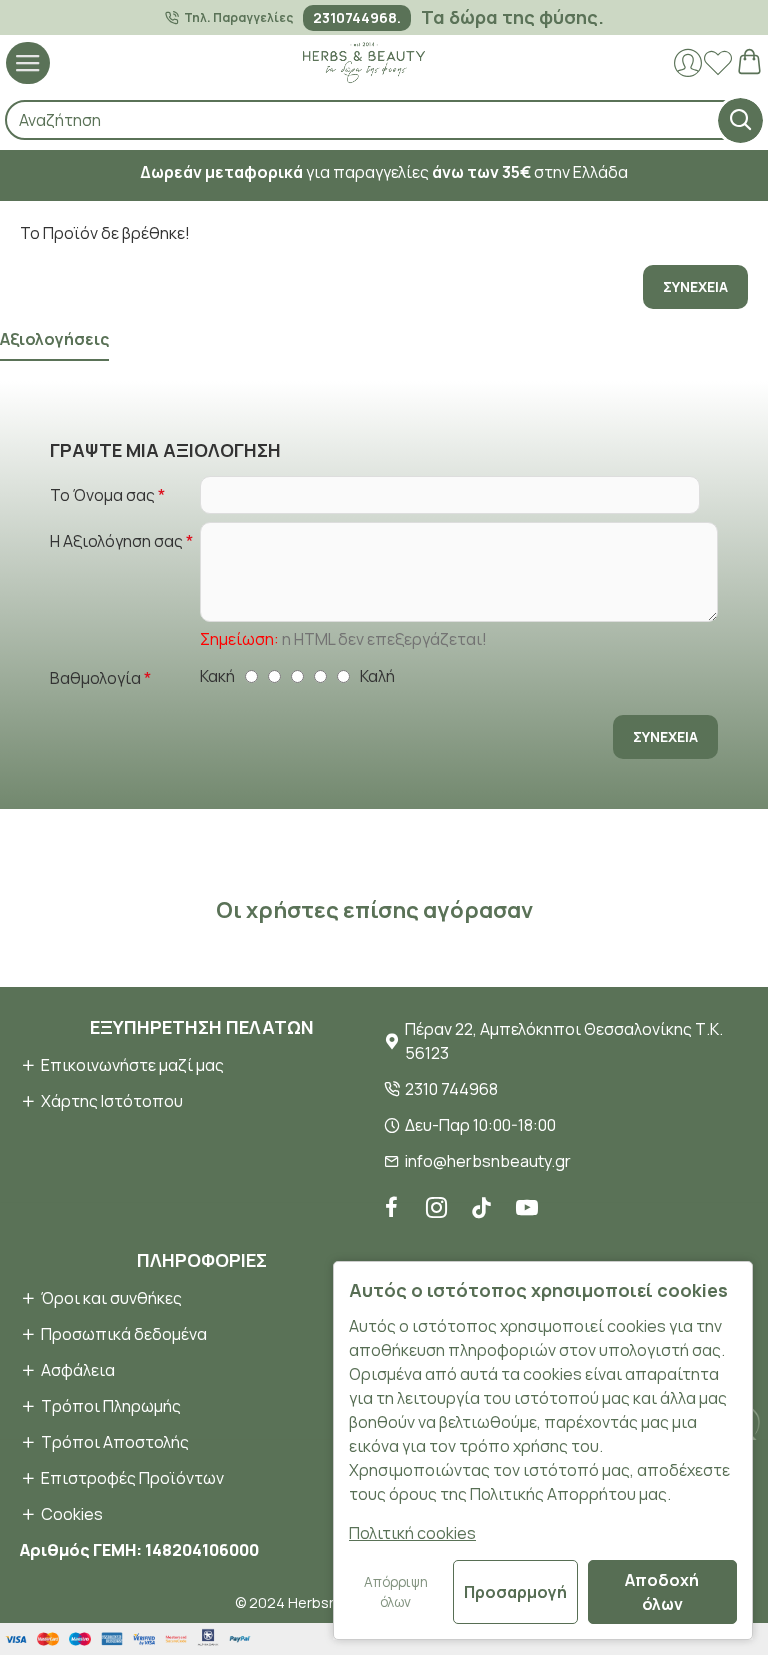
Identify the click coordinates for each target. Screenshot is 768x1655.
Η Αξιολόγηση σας (116, 541)
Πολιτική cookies (412, 1533)
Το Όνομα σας (102, 495)
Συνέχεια (695, 286)
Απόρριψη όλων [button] (396, 1592)
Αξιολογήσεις (54, 339)
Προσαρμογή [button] (515, 1592)
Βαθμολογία (95, 678)
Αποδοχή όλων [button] (662, 1592)
